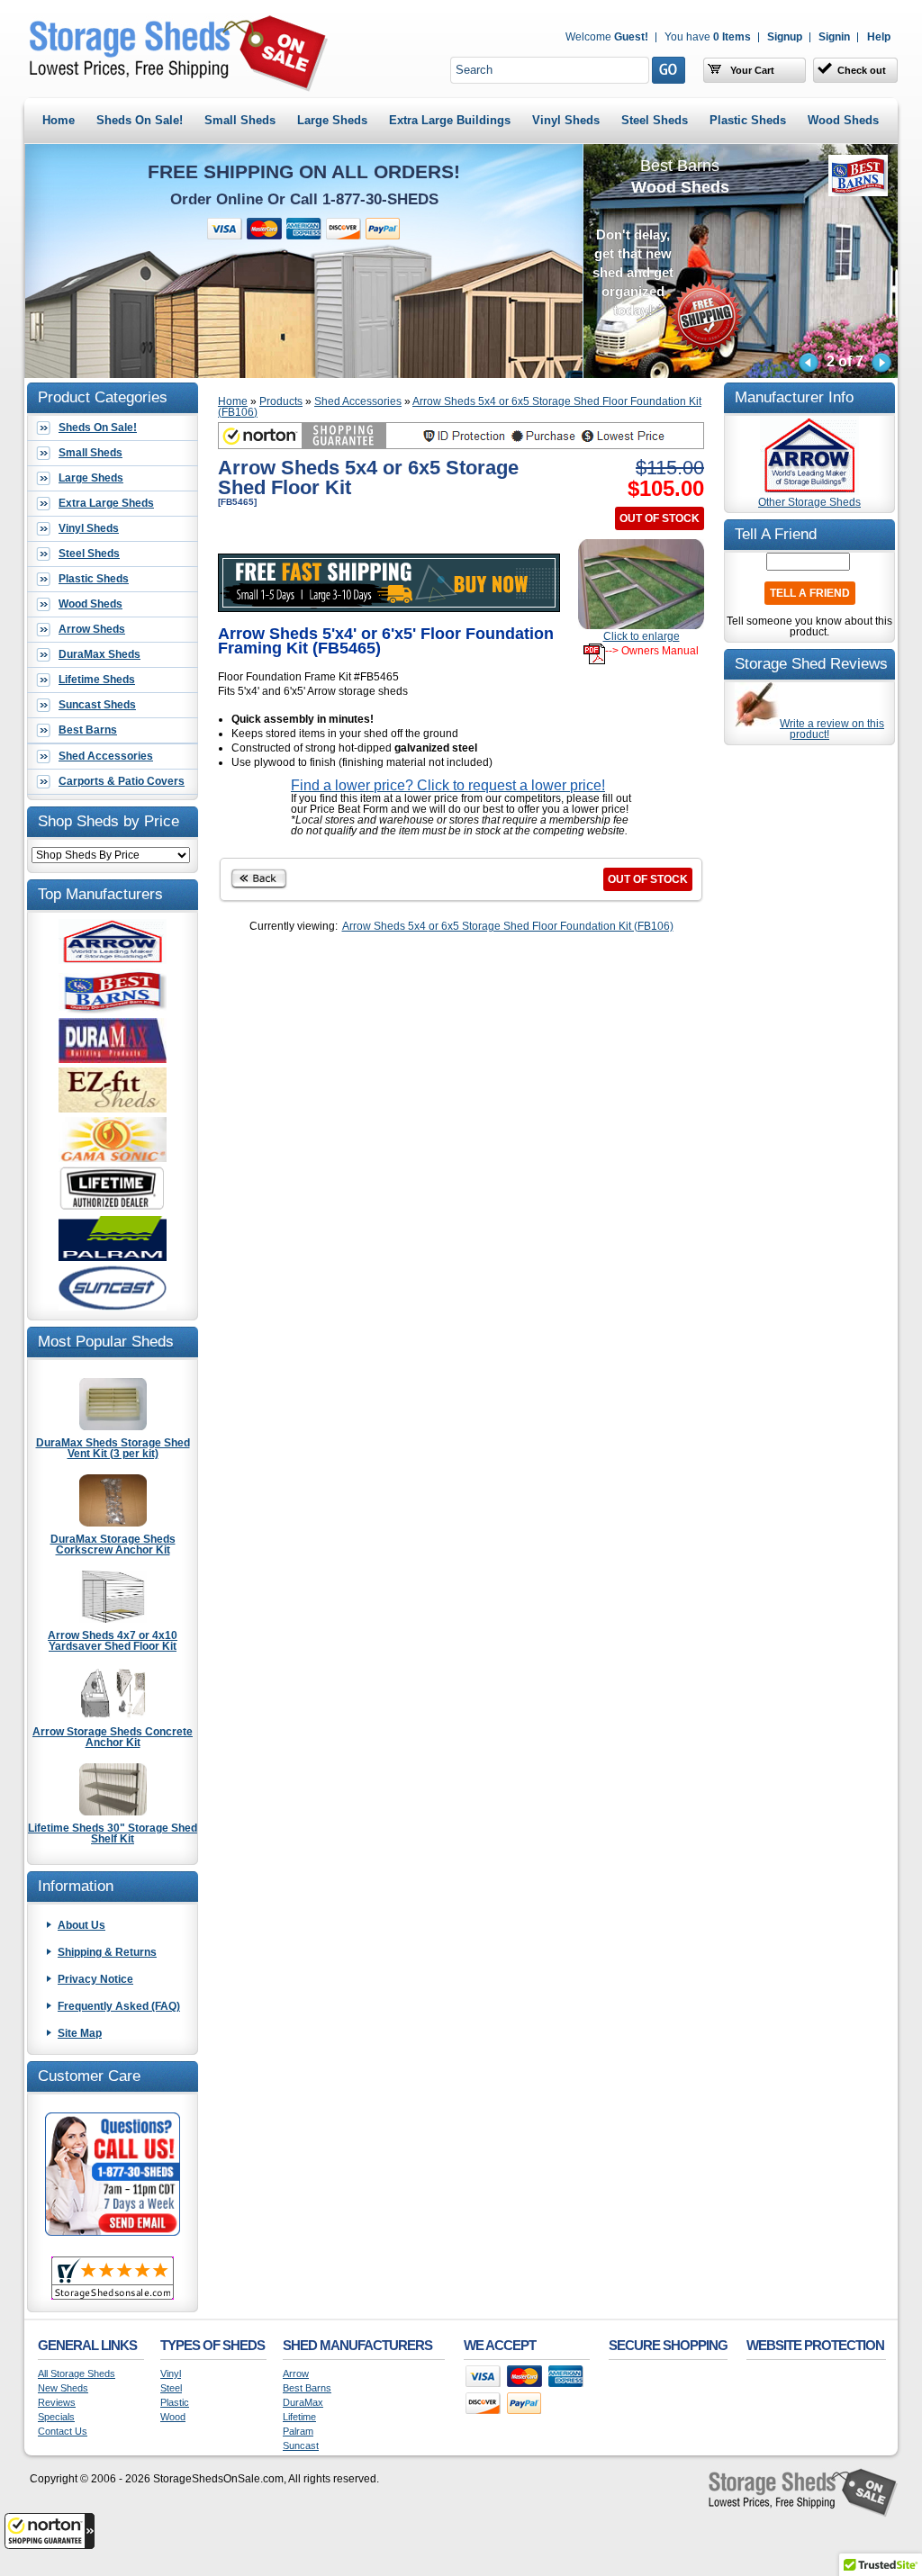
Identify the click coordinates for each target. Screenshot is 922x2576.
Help (879, 37)
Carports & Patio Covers (122, 781)
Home (59, 120)
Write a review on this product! (832, 729)
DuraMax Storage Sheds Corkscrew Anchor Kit (113, 1544)
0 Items (708, 37)
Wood (173, 2417)
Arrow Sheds (92, 629)
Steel (171, 2388)
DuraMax (303, 2403)
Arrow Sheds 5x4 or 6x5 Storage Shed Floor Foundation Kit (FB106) (460, 407)
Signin (834, 37)
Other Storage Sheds (809, 502)
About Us (81, 1925)
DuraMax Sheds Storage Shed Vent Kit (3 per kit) (113, 1448)
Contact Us (63, 2432)
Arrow (296, 2374)
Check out (862, 70)
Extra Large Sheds (106, 503)
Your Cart (751, 70)
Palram (298, 2432)
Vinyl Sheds (566, 120)
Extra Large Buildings (450, 120)
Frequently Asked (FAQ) (119, 2006)
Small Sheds (240, 120)
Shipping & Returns (107, 1952)
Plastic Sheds (748, 120)
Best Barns (88, 730)
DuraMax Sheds (99, 654)
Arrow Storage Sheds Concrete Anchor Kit (113, 1737)
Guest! (607, 37)
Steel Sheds (655, 120)
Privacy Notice (95, 1979)
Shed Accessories (106, 756)
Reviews (57, 2403)
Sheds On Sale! (140, 120)
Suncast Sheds (97, 705)
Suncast (301, 2446)
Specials (56, 2417)
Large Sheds (332, 120)
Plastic (175, 2403)
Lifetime (299, 2417)
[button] (50, 2531)
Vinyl (171, 2374)
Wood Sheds (843, 120)
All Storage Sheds (77, 2374)
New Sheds (63, 2388)
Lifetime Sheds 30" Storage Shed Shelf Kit (113, 1833)
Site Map (80, 2033)
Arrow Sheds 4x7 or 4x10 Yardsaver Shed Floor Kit (113, 1640)
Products (281, 401)
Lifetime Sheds (97, 680)
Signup (785, 37)
